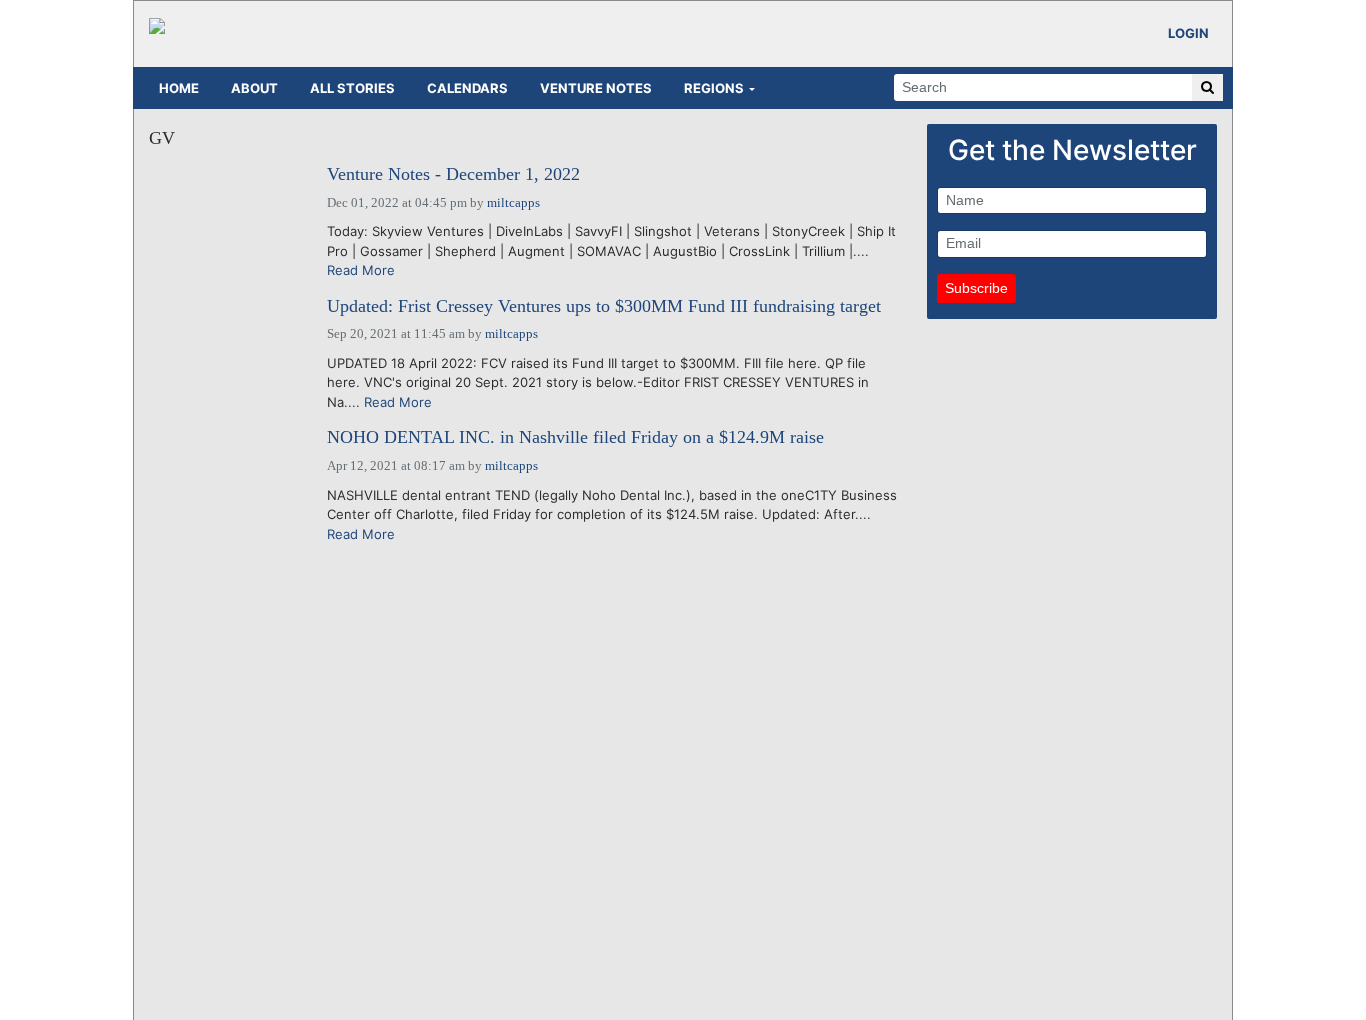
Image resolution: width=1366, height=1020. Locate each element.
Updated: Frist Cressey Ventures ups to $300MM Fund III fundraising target (604, 306)
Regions (714, 88)
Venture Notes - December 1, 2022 (453, 174)
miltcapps (513, 202)
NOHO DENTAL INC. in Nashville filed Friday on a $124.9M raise (575, 437)
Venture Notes (596, 88)
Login (1188, 33)
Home (179, 88)
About (254, 88)
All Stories (352, 88)
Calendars (467, 88)
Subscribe (976, 288)
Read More (361, 270)
